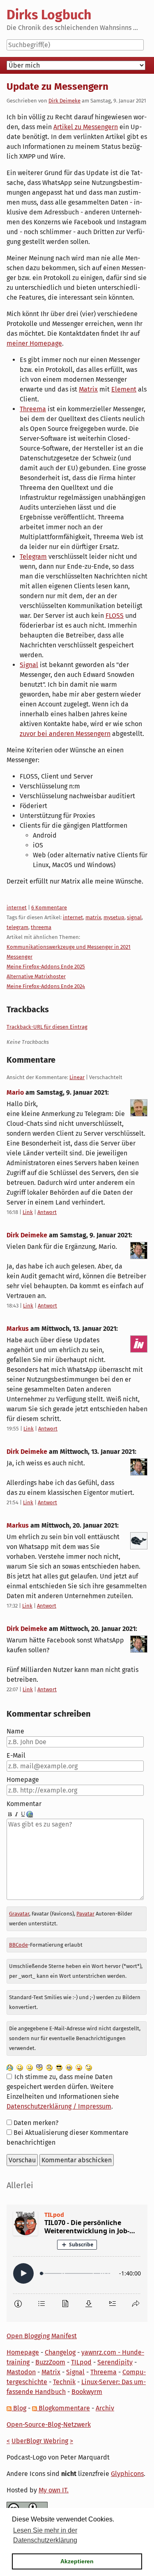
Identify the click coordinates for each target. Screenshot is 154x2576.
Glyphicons (127, 2474)
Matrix (88, 389)
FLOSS (115, 616)
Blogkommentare (63, 2408)
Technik (64, 2382)
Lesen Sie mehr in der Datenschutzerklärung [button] (45, 2535)
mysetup (114, 917)
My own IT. (54, 2490)
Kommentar (24, 1804)
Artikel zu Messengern (86, 127)
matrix (93, 917)
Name (15, 1731)
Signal (29, 665)
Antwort (47, 1212)
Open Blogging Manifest (42, 2336)
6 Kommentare (49, 908)
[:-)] (20, 2067)
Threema (33, 409)
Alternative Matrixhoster (36, 976)
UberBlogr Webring (40, 2441)
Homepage (23, 1780)
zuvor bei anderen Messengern (65, 734)
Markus (18, 1329)
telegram (17, 927)
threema (41, 927)
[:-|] (30, 2067)
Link (28, 1212)
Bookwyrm (87, 2392)
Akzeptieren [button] (77, 2561)
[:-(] (49, 2067)
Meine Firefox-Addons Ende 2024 (46, 986)
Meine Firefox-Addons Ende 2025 (46, 967)
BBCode (18, 1945)
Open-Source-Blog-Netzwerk (49, 2425)
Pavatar (85, 1914)
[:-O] (39, 2067)
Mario (15, 1092)
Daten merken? (36, 2123)
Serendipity (115, 2362)
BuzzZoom (50, 2362)
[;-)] (89, 2067)
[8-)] (59, 2067)
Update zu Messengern (57, 87)
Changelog (60, 2352)
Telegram (33, 557)
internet (17, 908)
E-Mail (16, 1755)
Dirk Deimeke (64, 101)
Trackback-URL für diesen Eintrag (47, 1027)
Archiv (105, 2408)
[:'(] (10, 2067)
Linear (77, 1077)
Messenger (20, 957)
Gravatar (19, 1914)
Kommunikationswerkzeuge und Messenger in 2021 (69, 947)
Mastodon (21, 2372)
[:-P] (79, 2067)
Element (124, 389)
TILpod (81, 2362)
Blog (19, 2408)
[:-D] (69, 2067)
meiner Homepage (34, 343)
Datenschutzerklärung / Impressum (59, 2106)
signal (134, 917)
